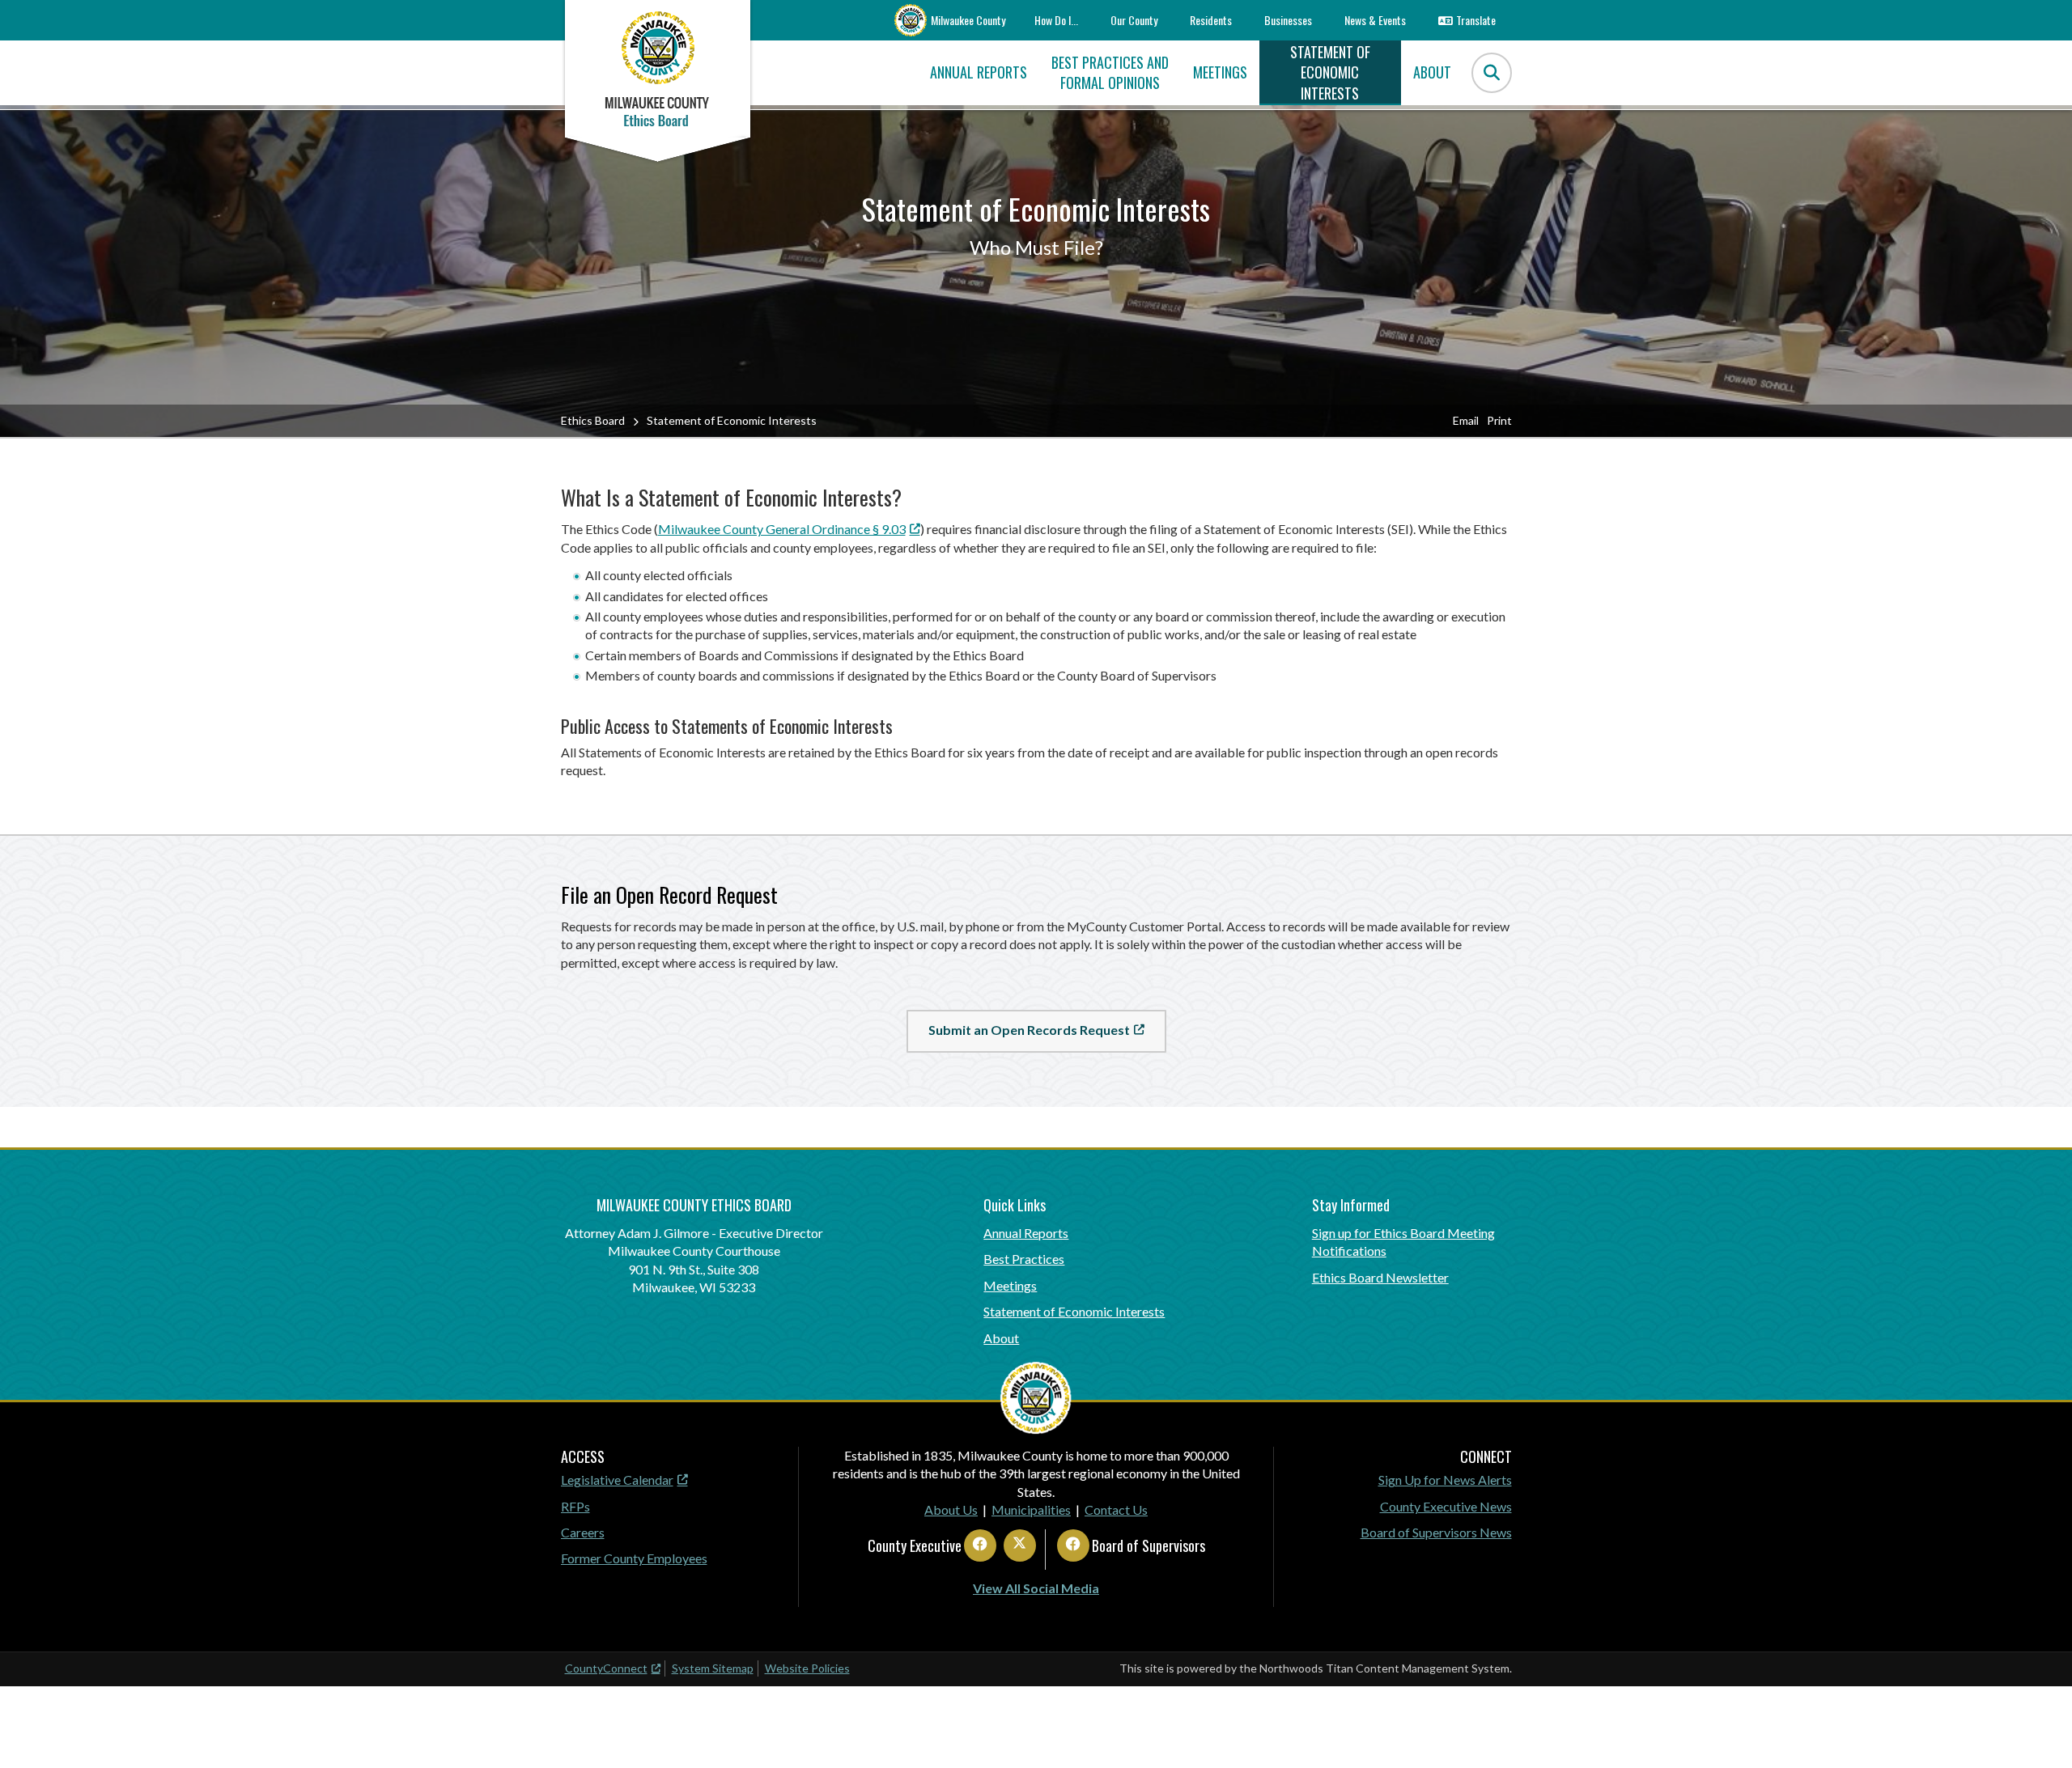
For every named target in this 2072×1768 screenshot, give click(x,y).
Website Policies (807, 1668)
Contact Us (1116, 1509)
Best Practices (1024, 1259)
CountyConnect (606, 1668)
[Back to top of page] (2038, 1730)
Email (1466, 420)
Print (1499, 420)
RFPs (575, 1506)
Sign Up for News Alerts (1445, 1480)
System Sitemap (713, 1668)
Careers (583, 1532)
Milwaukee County (968, 20)
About (1001, 1338)
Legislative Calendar (617, 1480)
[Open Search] (1492, 73)
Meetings (1010, 1285)
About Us (951, 1509)
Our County (1134, 20)
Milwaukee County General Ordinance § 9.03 (782, 529)
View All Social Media (1036, 1588)
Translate (1476, 20)
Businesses (1288, 20)
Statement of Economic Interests (1074, 1311)
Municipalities (1031, 1509)
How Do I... (1056, 20)
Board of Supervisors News (1436, 1532)
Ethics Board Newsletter (1380, 1277)
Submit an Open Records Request (1029, 1030)
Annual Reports (1026, 1233)
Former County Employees (634, 1558)
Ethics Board (593, 420)
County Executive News (1446, 1506)
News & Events (1375, 20)
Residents (1211, 20)
